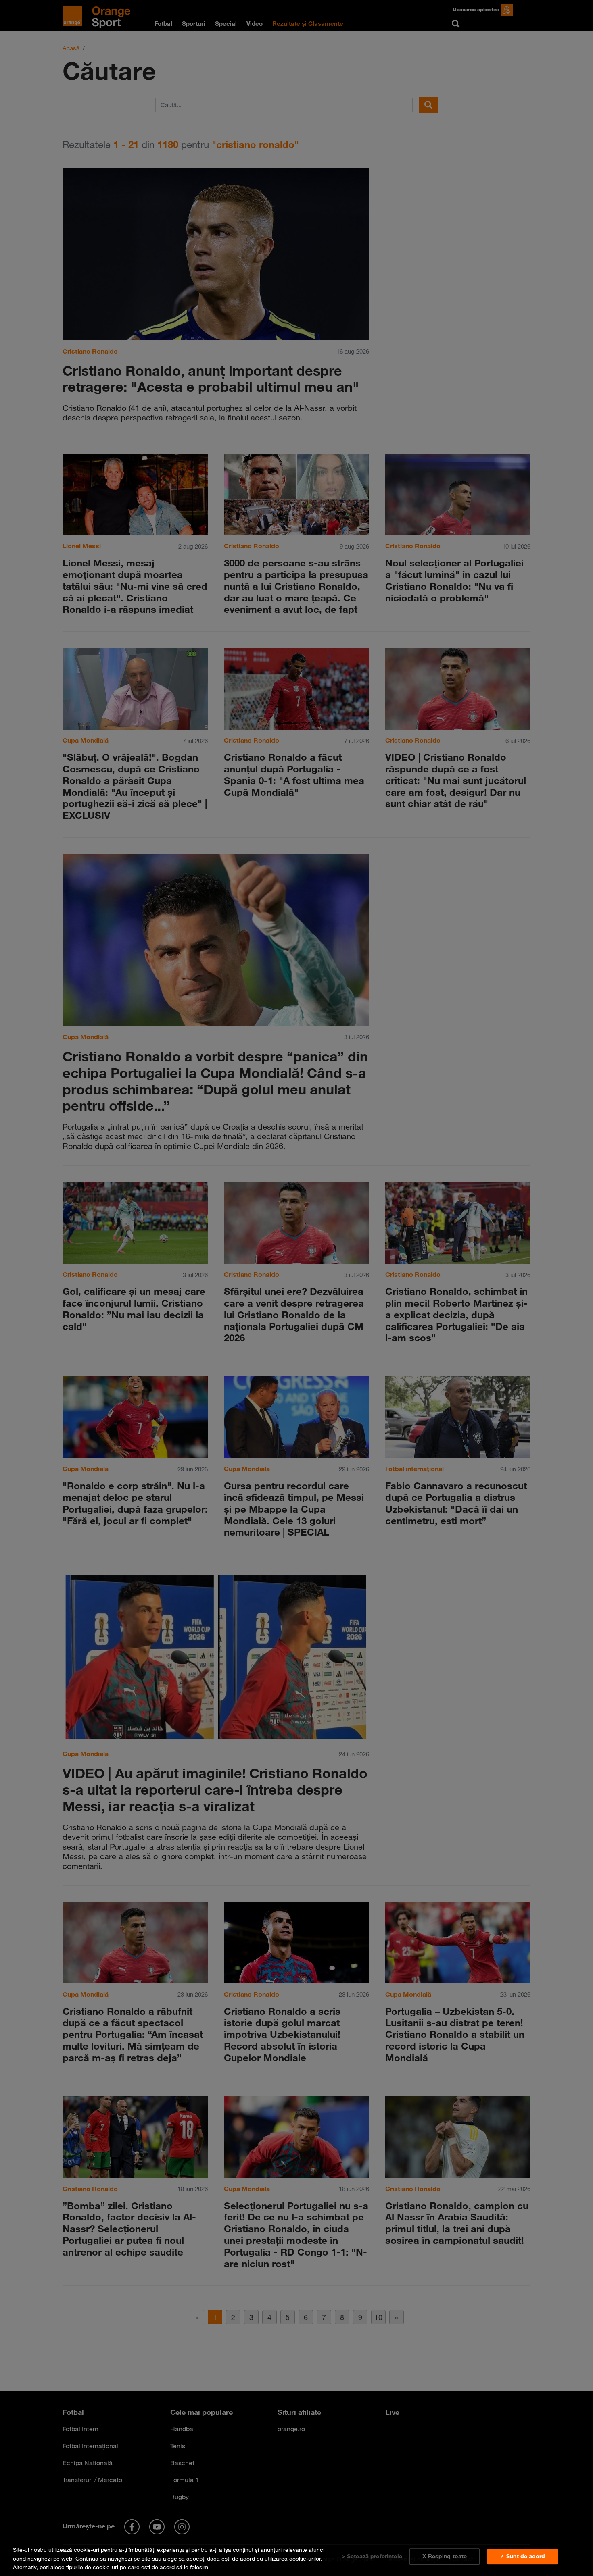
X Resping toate (445, 2556)
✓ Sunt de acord (522, 2556)
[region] (296, 2557)
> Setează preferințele (372, 2556)
